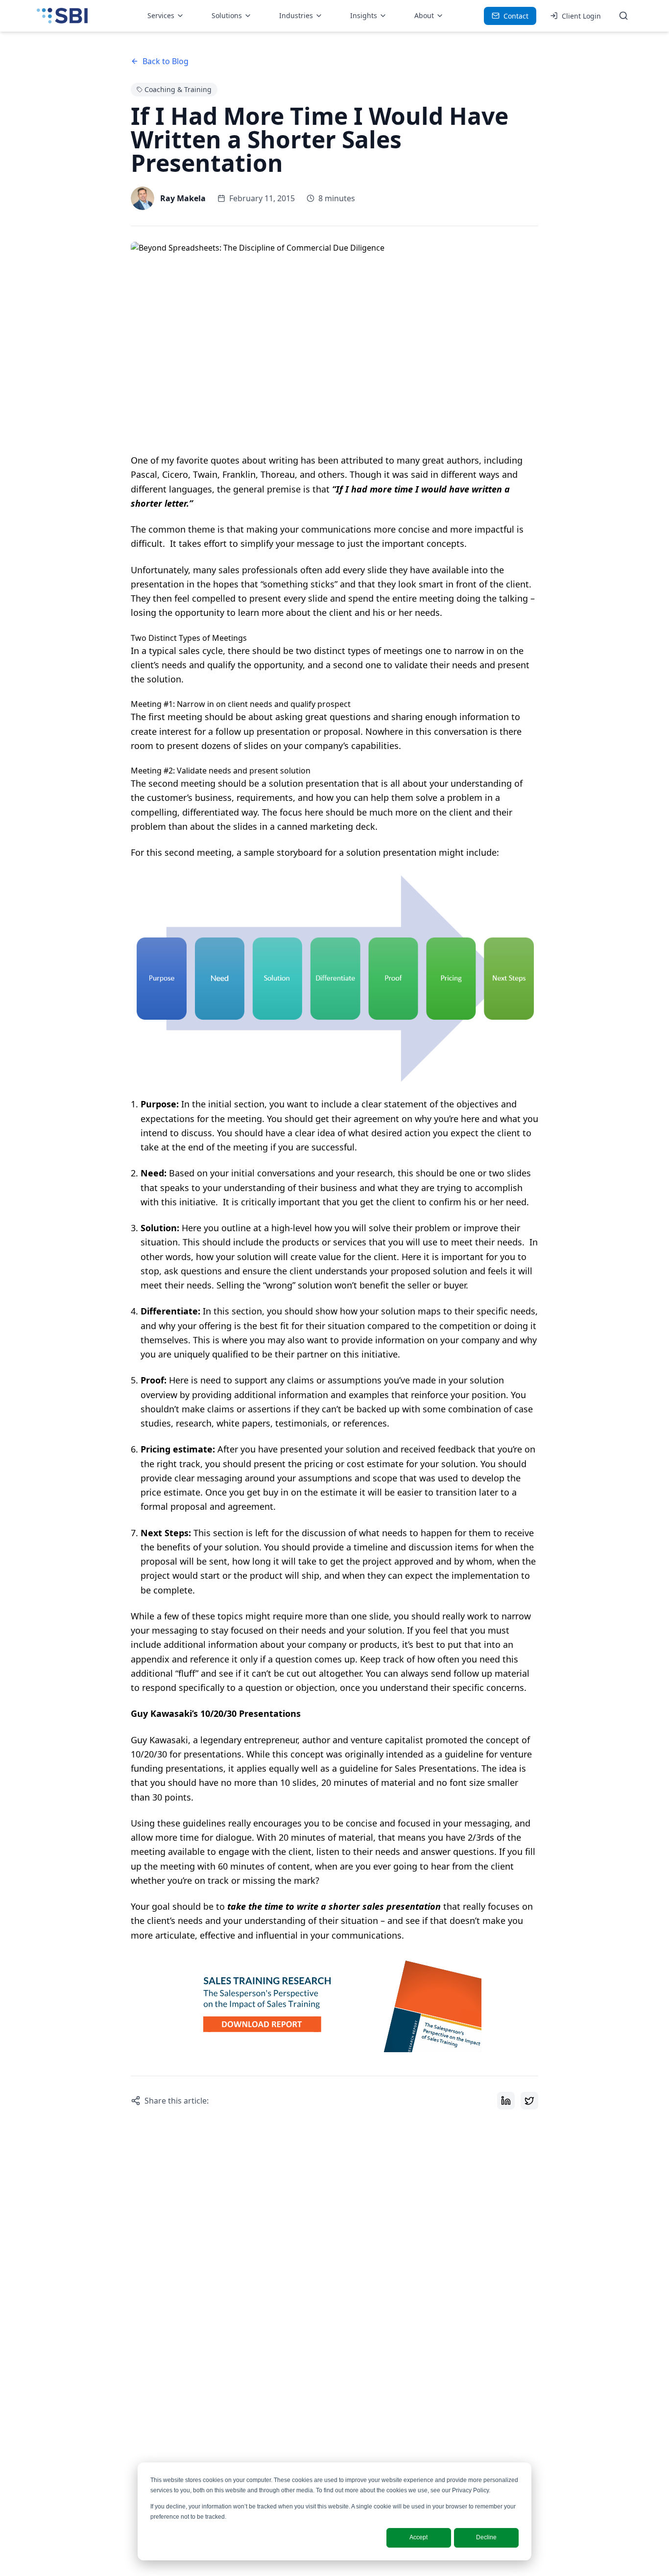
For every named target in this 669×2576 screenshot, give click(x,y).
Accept (418, 2537)
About (424, 15)
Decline (486, 2537)
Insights (364, 15)
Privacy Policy (470, 2490)
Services (161, 15)
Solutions (227, 15)
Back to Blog (166, 61)
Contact (516, 16)
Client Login (581, 16)
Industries (296, 15)
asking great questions (323, 717)
